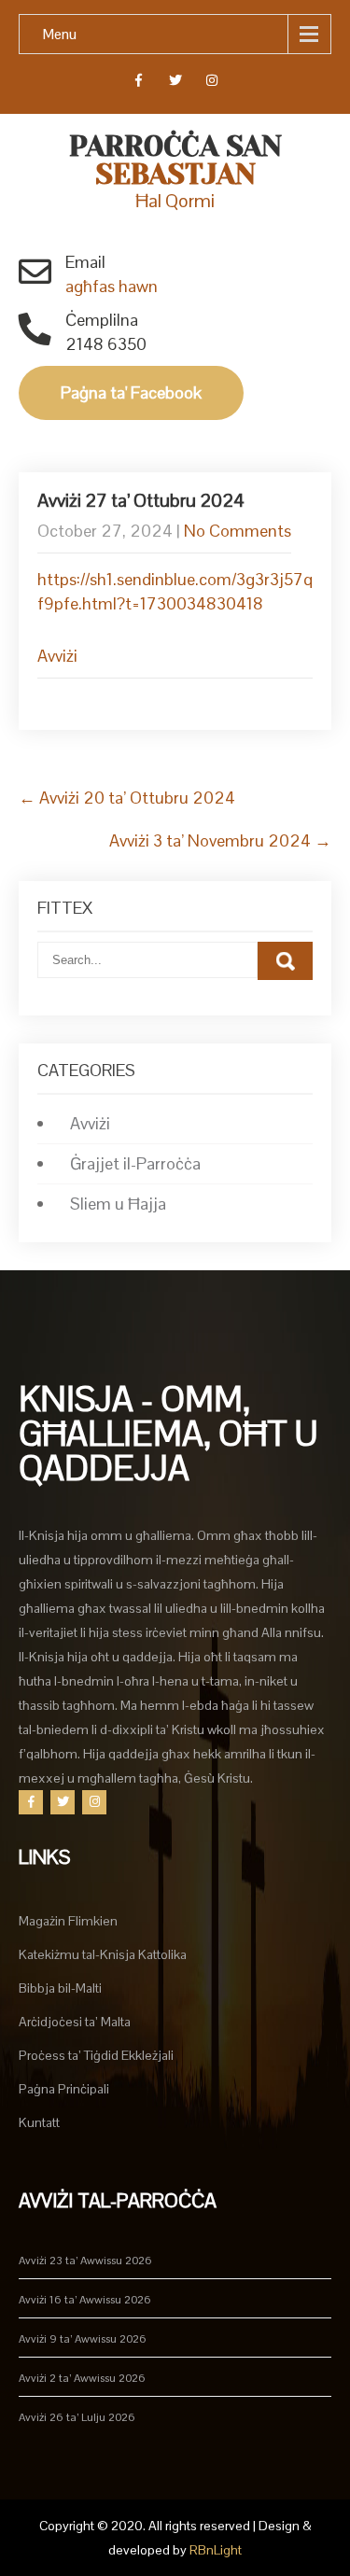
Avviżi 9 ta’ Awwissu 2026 (83, 2339)
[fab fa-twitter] (175, 83)
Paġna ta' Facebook (131, 392)
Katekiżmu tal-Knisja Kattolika (103, 1954)
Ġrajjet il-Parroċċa (135, 1163)
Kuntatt (39, 2122)
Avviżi (57, 656)
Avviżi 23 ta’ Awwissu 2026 (85, 2261)
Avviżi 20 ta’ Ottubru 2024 (127, 798)
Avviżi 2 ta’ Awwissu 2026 (82, 2378)
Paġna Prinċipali (64, 2089)
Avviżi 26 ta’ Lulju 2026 (77, 2417)
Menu (60, 34)
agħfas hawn (112, 286)
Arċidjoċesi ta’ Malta (75, 2022)
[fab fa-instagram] (211, 83)
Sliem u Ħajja (118, 1204)
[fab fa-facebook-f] (139, 83)
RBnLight (216, 2550)
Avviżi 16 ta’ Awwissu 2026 (85, 2300)
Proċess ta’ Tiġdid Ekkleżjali (96, 2055)
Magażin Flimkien (68, 1921)
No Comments (238, 531)
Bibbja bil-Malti (60, 1988)
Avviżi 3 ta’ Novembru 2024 (220, 840)
